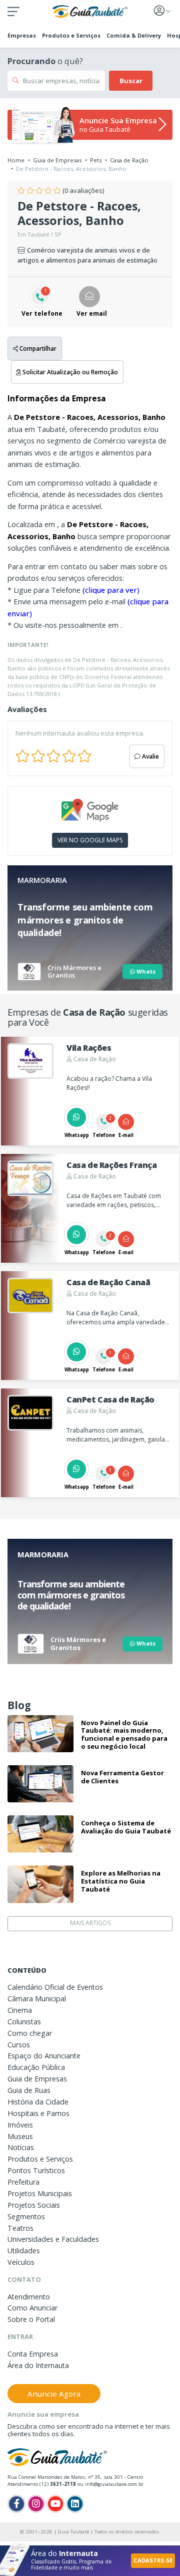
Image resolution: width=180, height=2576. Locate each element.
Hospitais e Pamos (38, 2113)
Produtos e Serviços (71, 35)
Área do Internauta (38, 2365)
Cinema (20, 2010)
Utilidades (24, 2251)
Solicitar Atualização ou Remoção (69, 372)
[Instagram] (36, 2504)
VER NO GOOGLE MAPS (90, 840)
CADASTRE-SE (153, 2560)
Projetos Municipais (40, 2193)
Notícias (21, 2147)
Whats (145, 971)
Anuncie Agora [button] (54, 2394)
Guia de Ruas (29, 2090)
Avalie (150, 756)
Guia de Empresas (57, 160)
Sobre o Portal (31, 2319)
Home (16, 160)
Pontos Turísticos (36, 2170)
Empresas (22, 35)
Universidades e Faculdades (53, 2239)
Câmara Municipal (37, 1999)
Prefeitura (23, 2182)
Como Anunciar (32, 2308)
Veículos (21, 2262)
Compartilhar (37, 348)
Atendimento (29, 2297)
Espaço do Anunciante (44, 2056)
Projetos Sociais (34, 2205)
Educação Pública (36, 2067)
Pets (96, 160)
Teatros (20, 2228)
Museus (20, 2136)
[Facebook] (16, 2504)
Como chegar (30, 2033)
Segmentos (26, 2216)
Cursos (19, 2045)
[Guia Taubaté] (90, 11)
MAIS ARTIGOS (90, 1923)
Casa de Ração (129, 160)
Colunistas (24, 2022)
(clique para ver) (111, 590)
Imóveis (20, 2125)
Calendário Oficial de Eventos (55, 1987)
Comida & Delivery (134, 35)
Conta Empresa (33, 2354)
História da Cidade (38, 2102)
